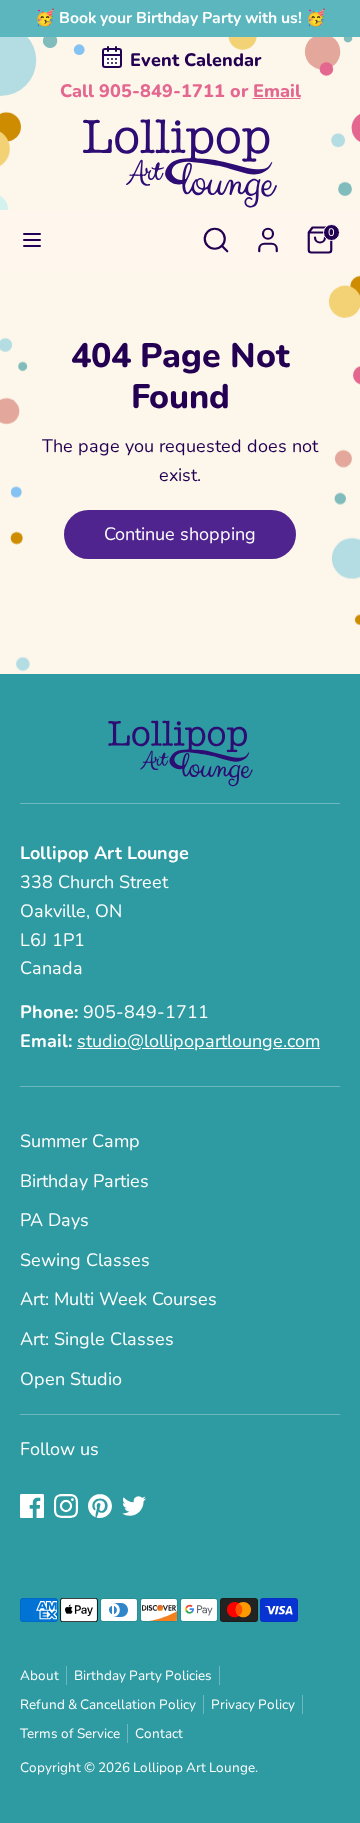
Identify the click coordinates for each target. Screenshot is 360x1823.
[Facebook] (32, 1506)
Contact (159, 1733)
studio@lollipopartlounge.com (198, 1041)
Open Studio (71, 1379)
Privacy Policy (253, 1704)
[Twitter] (134, 1506)
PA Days (54, 1220)
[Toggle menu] (32, 240)
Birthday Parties (84, 1181)
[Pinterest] (100, 1506)
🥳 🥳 (180, 18)
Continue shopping (180, 534)
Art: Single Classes (97, 1339)
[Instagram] (66, 1506)
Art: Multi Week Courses (118, 1299)
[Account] (268, 234)
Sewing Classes (85, 1260)
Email (277, 91)
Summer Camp (80, 1141)
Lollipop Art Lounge (194, 1767)
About (39, 1675)
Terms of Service (70, 1733)
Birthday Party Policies (143, 1675)
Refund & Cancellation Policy (108, 1704)
